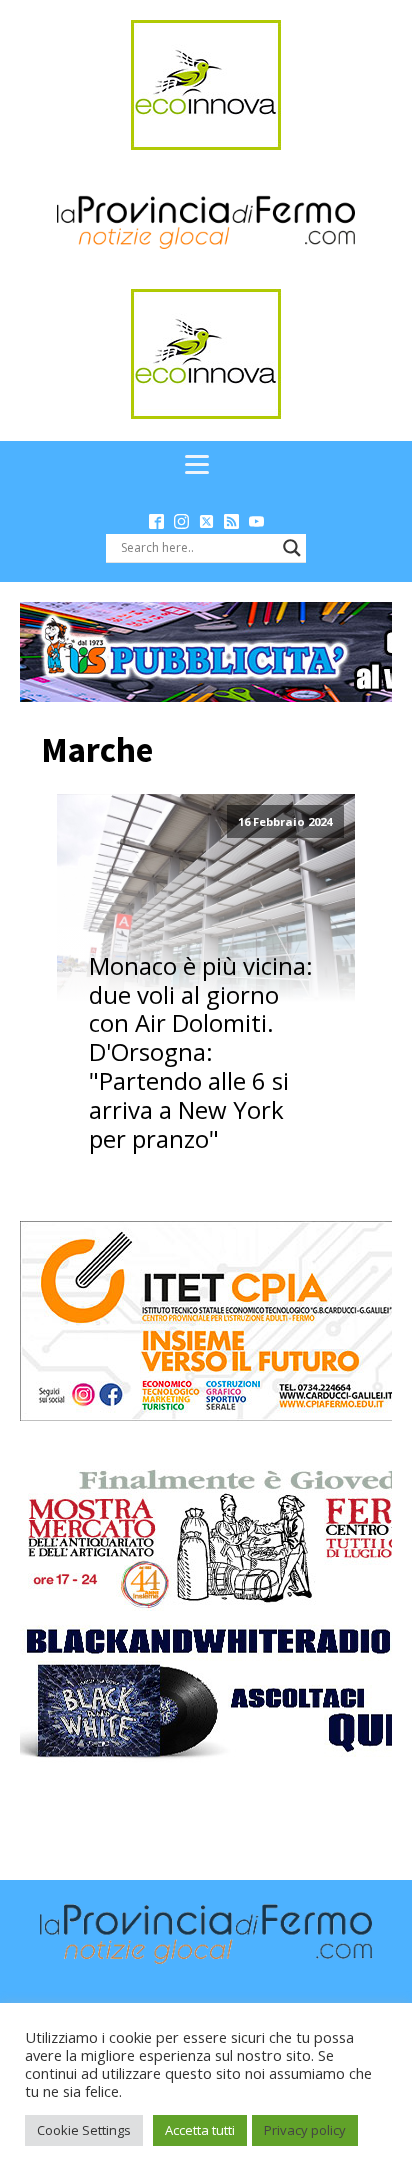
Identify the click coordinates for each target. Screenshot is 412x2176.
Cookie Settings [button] (84, 2130)
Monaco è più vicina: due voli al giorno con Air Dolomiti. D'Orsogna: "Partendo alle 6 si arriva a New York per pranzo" (201, 1053)
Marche (97, 750)
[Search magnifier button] (292, 548)
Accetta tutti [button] (200, 2130)
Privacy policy (305, 2130)
